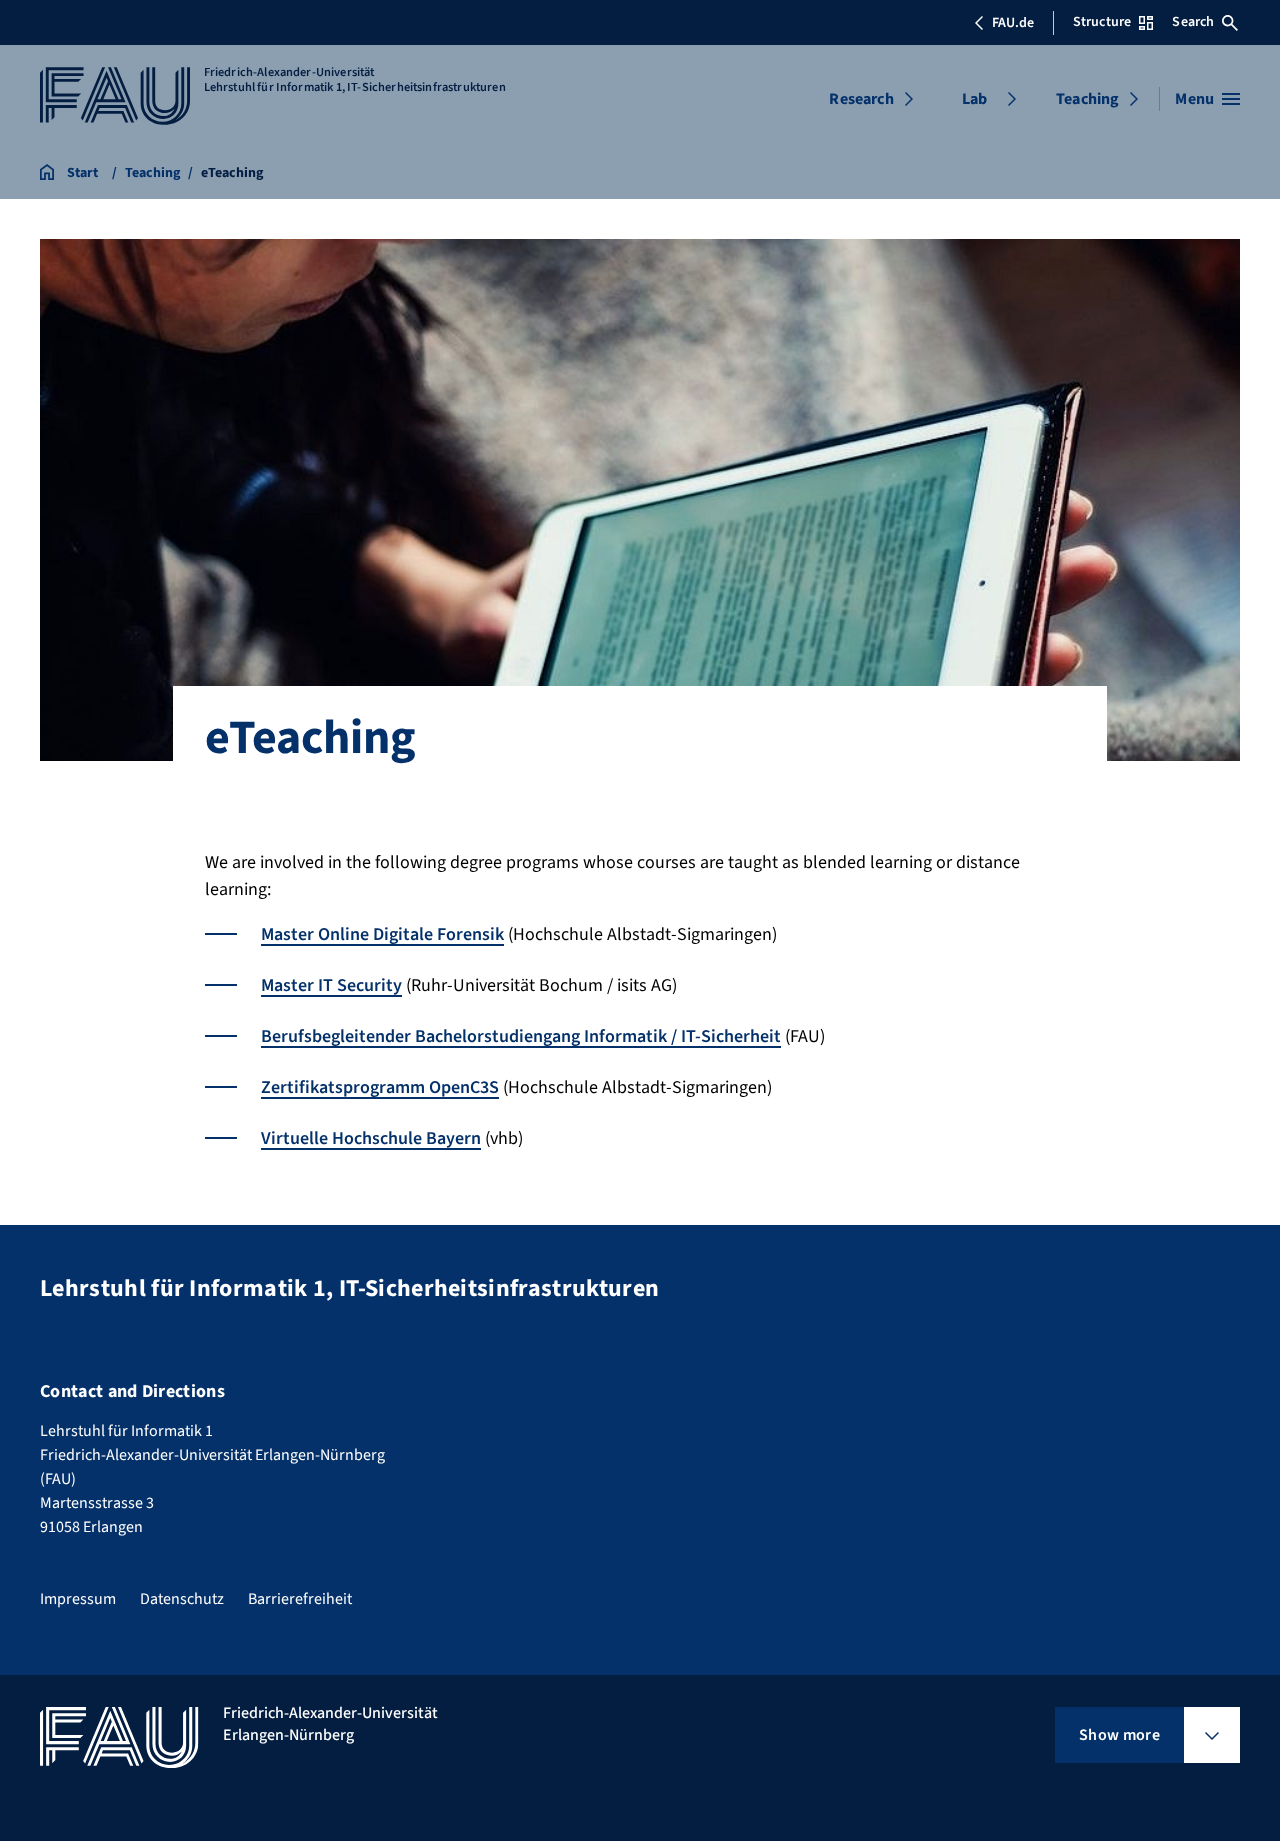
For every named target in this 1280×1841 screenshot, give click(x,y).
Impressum (78, 1599)
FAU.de (1013, 23)
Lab (974, 99)
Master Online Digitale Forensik (382, 934)
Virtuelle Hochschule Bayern (371, 1138)
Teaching (1087, 99)
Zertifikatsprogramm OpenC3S (380, 1087)
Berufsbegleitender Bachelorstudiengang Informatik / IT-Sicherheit (521, 1036)
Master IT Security (331, 985)
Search (1193, 22)
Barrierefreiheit (300, 1599)
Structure (1102, 22)
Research (861, 99)
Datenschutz (182, 1599)
